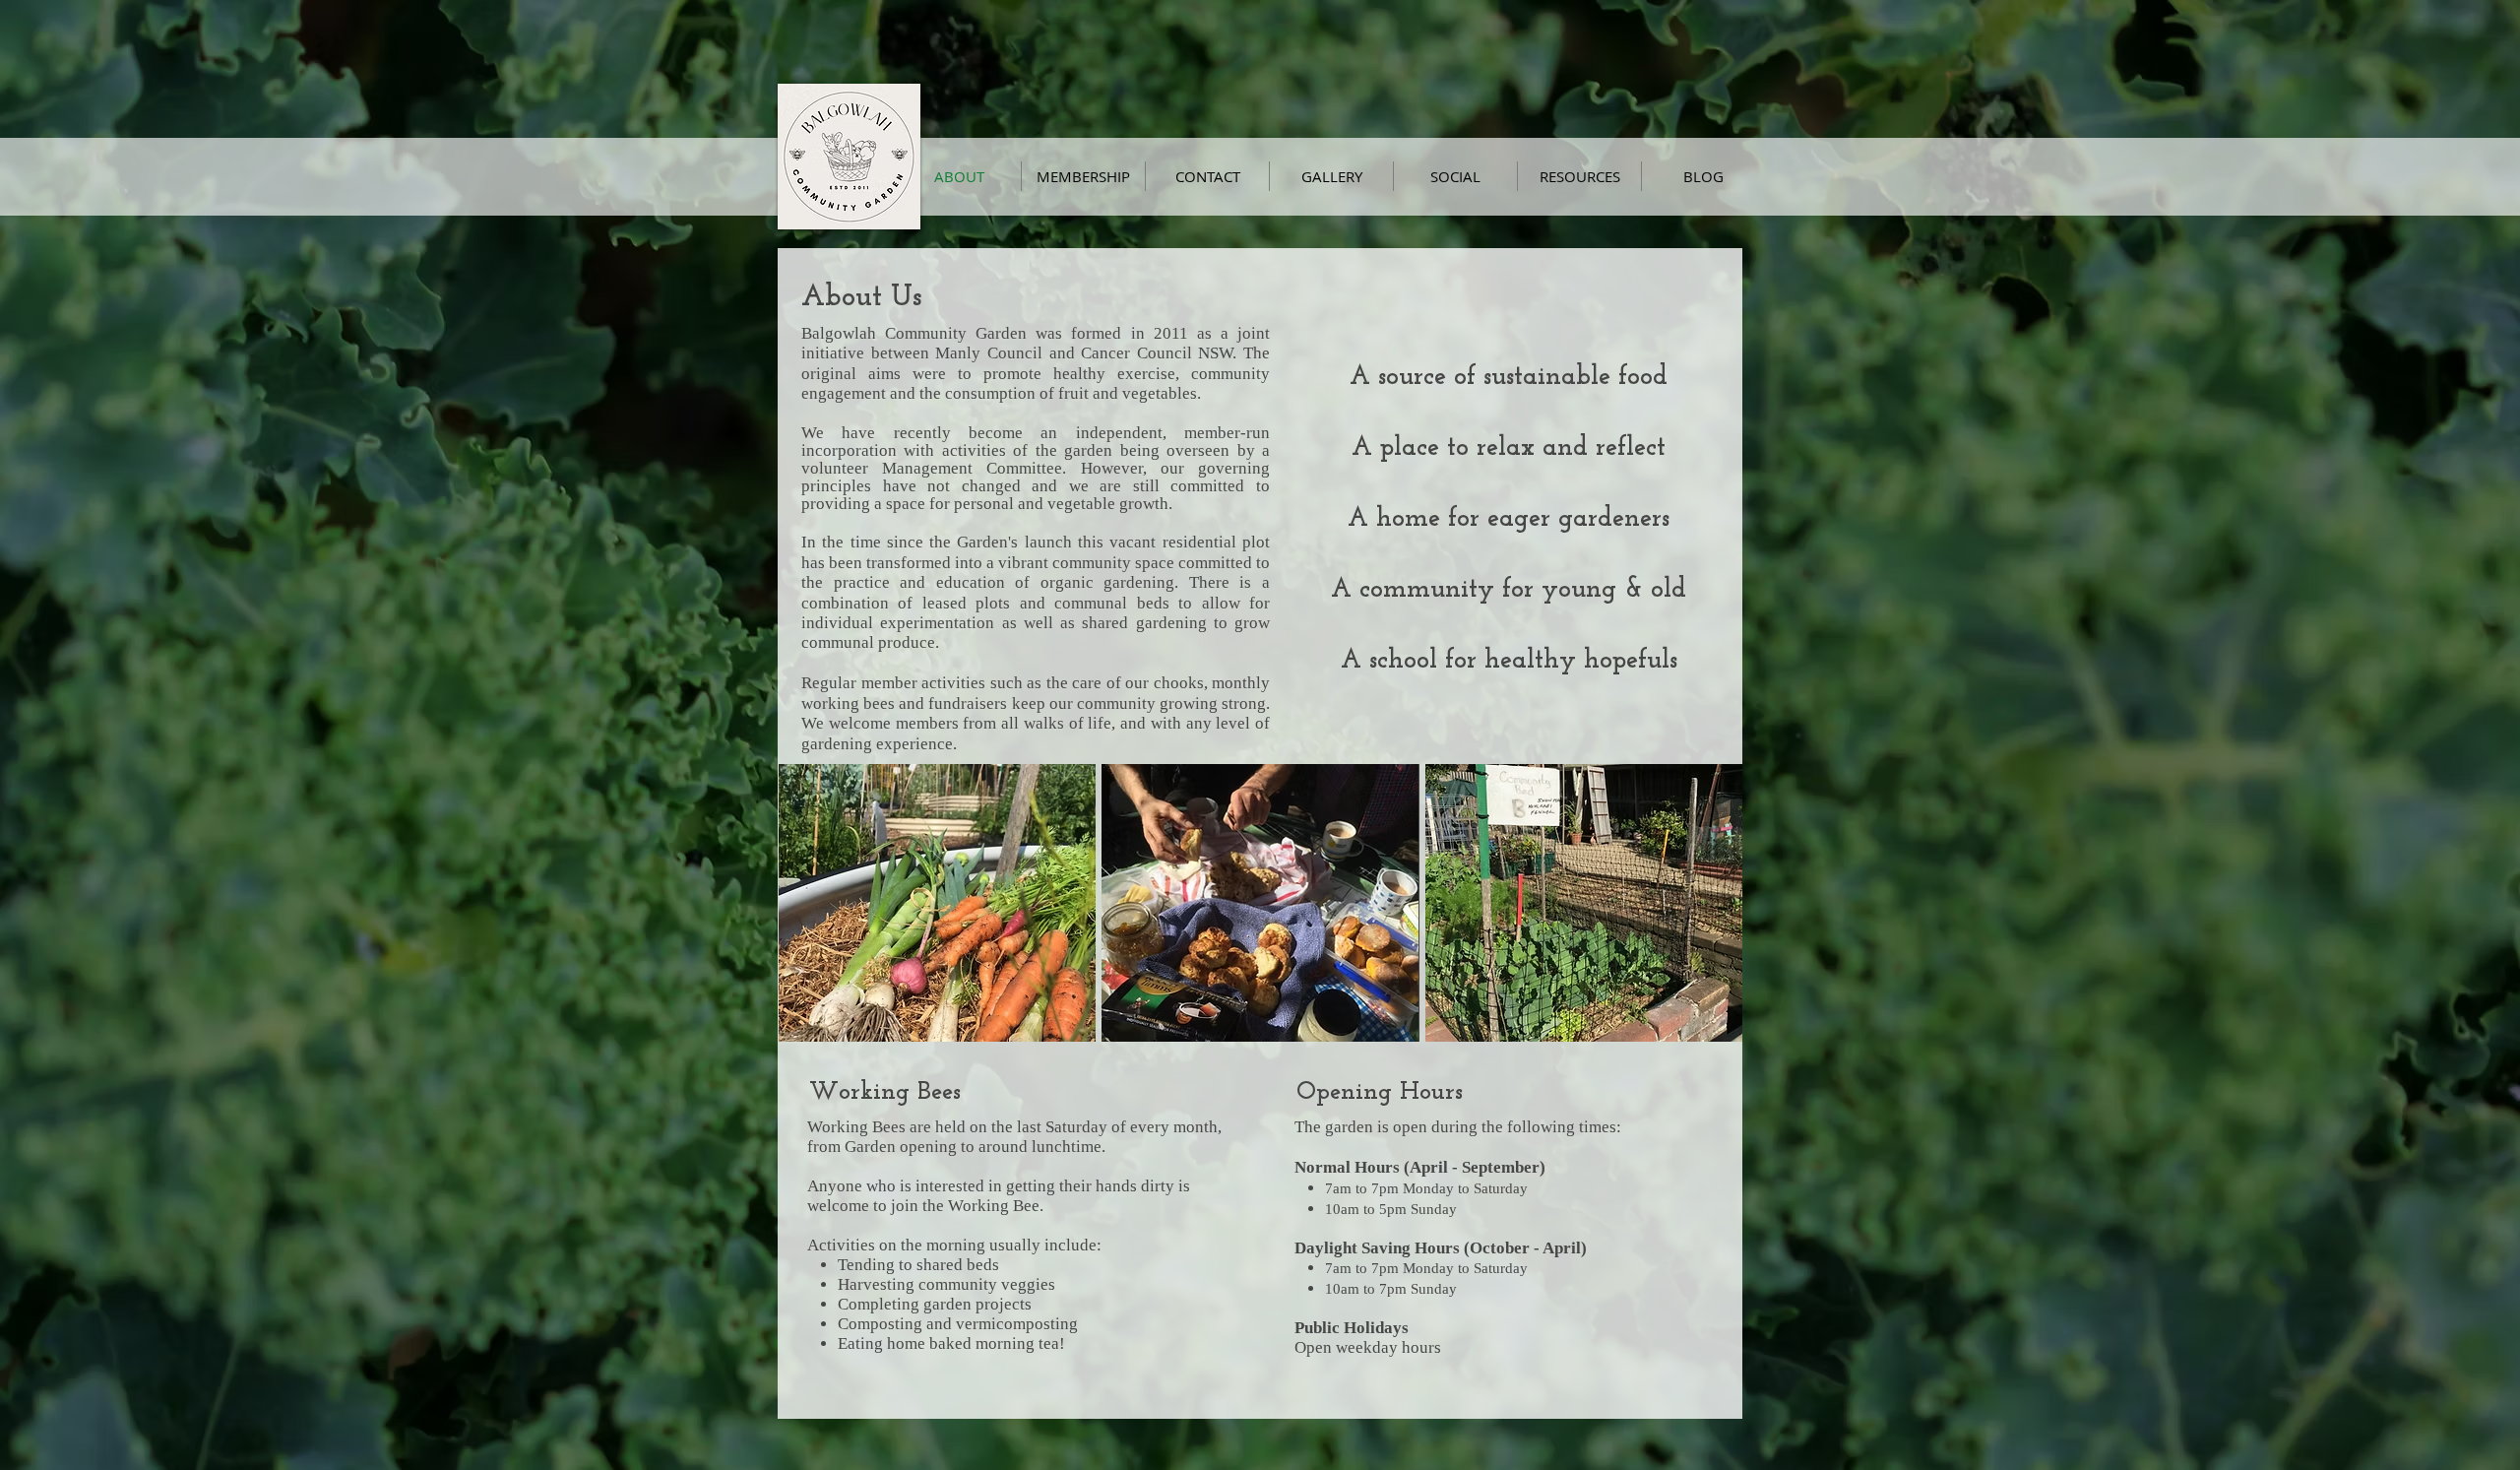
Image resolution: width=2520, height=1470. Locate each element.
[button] (937, 903)
